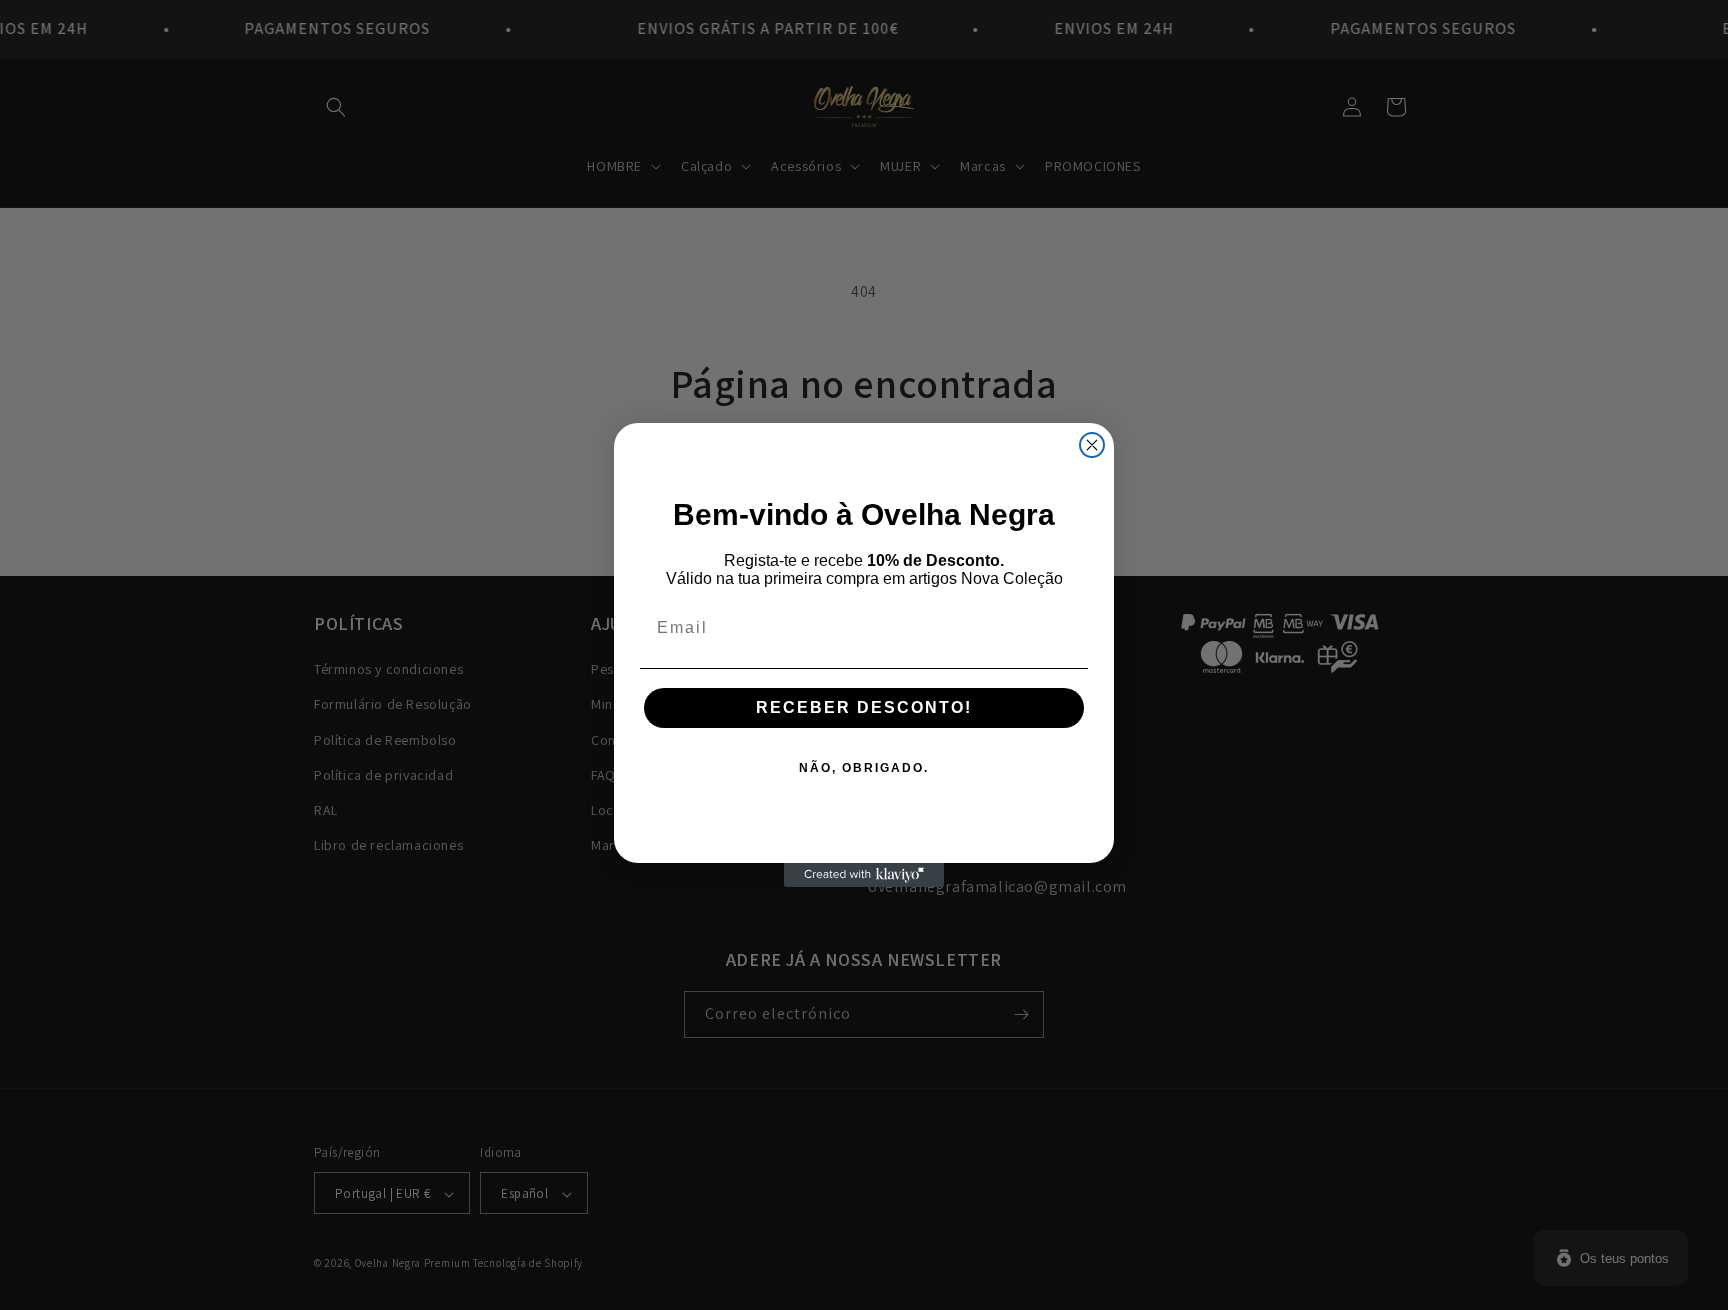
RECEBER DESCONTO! (864, 707)
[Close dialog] (1092, 445)
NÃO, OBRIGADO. (864, 768)
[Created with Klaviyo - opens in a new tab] (864, 875)
